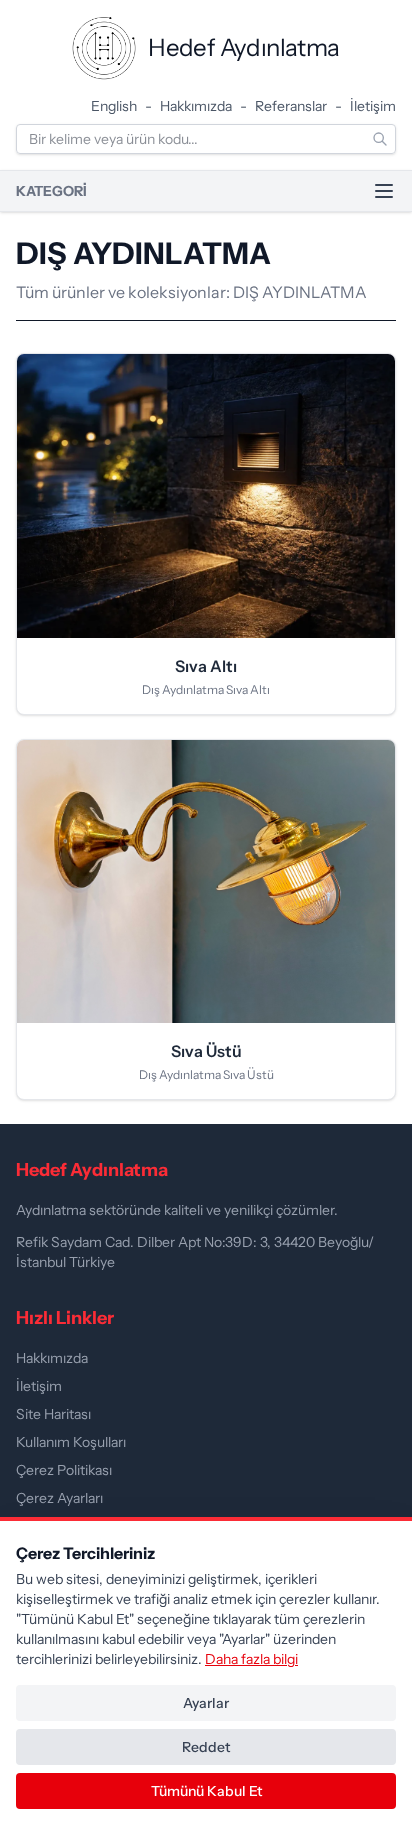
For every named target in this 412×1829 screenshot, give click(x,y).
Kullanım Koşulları (71, 1442)
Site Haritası (53, 1414)
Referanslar (291, 106)
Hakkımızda (196, 106)
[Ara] (380, 139)
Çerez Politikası (64, 1470)
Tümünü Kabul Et (206, 1791)
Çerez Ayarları (59, 1498)
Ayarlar (206, 1703)
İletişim (373, 106)
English (114, 106)
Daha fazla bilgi (251, 1659)
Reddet (206, 1747)
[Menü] (384, 191)
